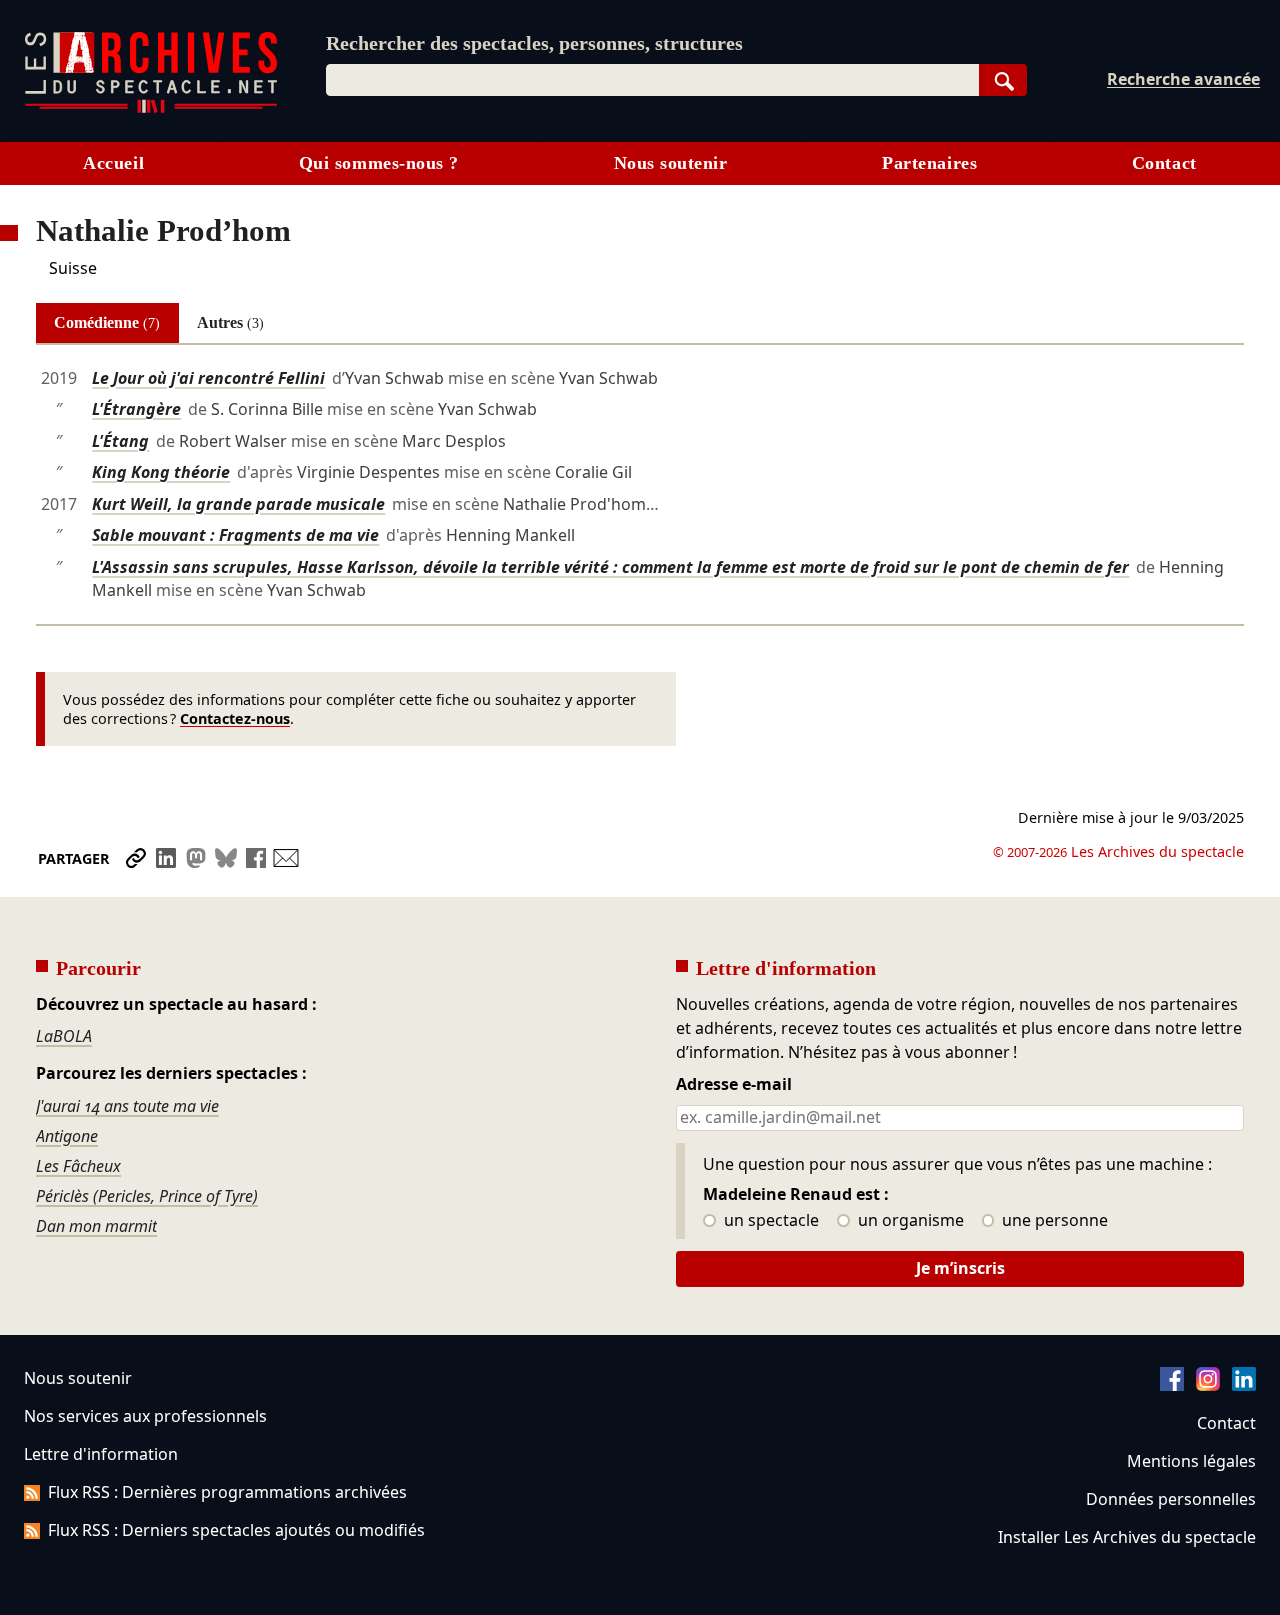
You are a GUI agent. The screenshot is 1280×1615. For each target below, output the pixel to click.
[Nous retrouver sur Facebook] (1172, 1385)
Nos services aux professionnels (145, 1416)
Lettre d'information (101, 1454)
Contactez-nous (235, 718)
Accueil (113, 163)
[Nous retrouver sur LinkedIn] (1244, 1385)
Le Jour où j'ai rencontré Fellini (208, 378)
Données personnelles (1171, 1499)
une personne (1053, 1221)
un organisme (909, 1221)
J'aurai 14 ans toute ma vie (127, 1106)
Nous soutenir (671, 163)
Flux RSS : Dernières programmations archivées (227, 1492)
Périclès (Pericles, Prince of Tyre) (147, 1196)
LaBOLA (64, 1036)
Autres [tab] (230, 322)
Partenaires (929, 163)
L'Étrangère (136, 409)
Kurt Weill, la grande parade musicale (238, 504)
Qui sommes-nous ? (379, 163)
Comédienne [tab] (107, 322)
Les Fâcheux (78, 1166)
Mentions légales (1191, 1461)
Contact (1164, 163)
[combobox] (652, 80)
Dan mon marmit (96, 1226)
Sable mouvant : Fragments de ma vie (235, 535)
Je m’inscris (960, 1268)
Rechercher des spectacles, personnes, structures (534, 43)
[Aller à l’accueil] (151, 108)
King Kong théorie (161, 472)
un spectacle (769, 1221)
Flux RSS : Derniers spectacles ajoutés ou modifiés (236, 1530)
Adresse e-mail (734, 1085)
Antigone (67, 1136)
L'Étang (120, 441)
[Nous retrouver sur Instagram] (1208, 1385)
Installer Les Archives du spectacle (1127, 1537)
